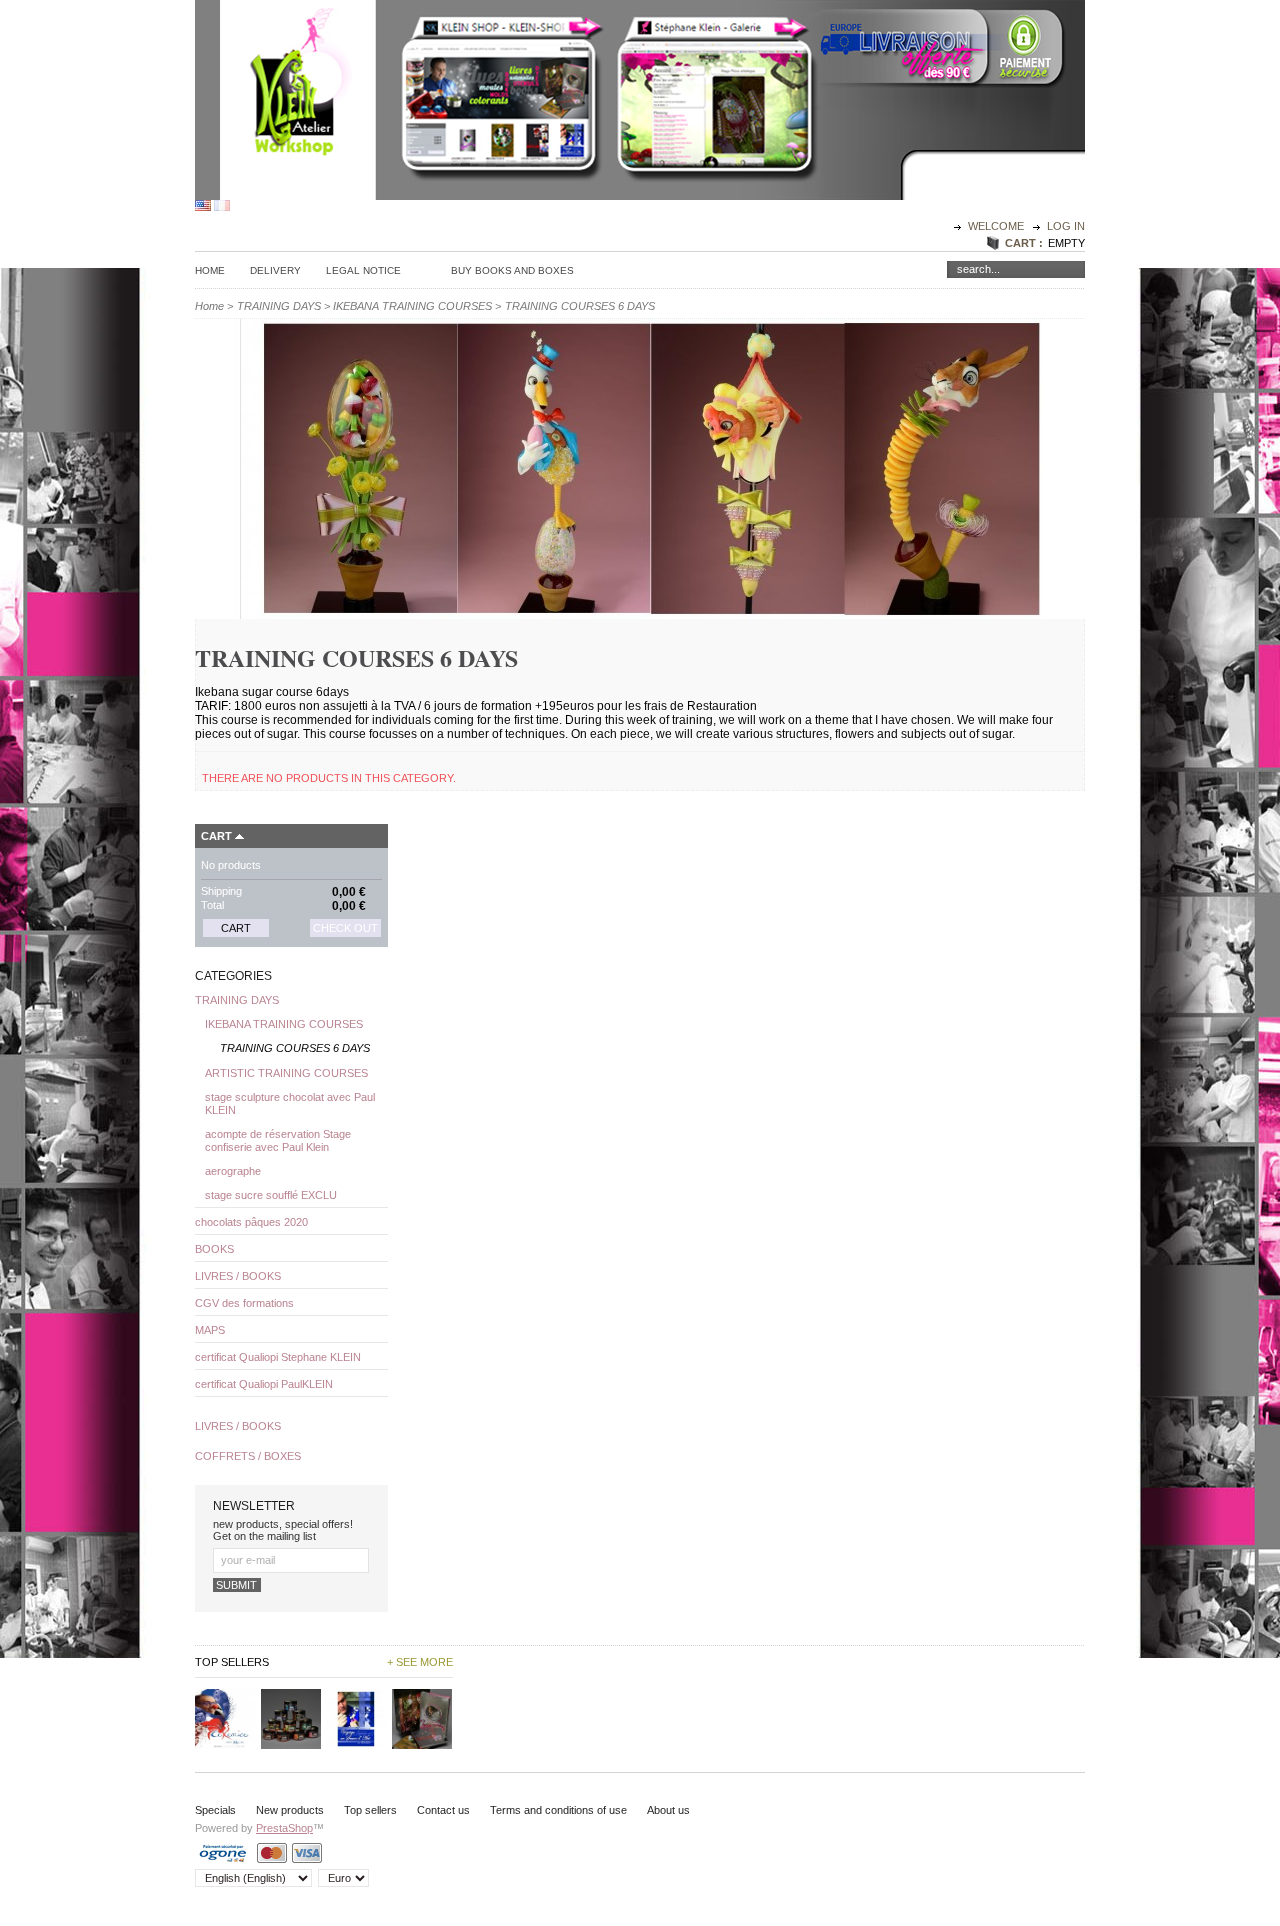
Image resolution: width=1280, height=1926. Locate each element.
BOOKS (214, 1249)
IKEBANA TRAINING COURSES (412, 306)
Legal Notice (363, 270)
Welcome (997, 226)
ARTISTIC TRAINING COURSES (286, 1073)
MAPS (210, 1330)
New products (290, 1810)
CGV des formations (244, 1303)
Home (210, 270)
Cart (216, 836)
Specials (215, 1810)
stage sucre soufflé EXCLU (271, 1195)
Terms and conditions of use (558, 1810)
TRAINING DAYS (279, 306)
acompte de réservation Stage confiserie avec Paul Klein (278, 1140)
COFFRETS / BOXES (248, 1456)
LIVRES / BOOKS (238, 1276)
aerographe (233, 1171)
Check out (345, 928)
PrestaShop (284, 1828)
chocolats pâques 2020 (251, 1222)
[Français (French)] (222, 207)
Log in (1066, 226)
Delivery (275, 270)
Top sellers (370, 1810)
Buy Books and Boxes (512, 270)
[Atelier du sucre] (299, 190)
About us (668, 1810)
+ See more (420, 1662)
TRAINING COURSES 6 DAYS (295, 1048)
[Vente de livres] (497, 190)
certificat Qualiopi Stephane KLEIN (278, 1357)
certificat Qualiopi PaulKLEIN (264, 1384)
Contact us (443, 1810)
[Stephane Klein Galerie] (715, 190)
